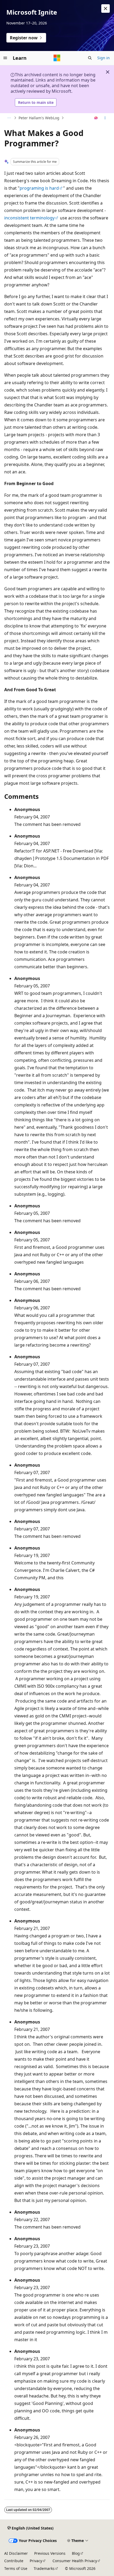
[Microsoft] (57, 58)
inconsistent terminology (29, 218)
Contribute (14, 2561)
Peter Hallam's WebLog (39, 118)
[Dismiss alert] (106, 9)
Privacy (36, 2561)
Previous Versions (50, 2553)
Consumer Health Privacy (75, 2561)
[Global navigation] (5, 58)
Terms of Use (16, 2568)
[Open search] (90, 58)
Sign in (104, 58)
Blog (76, 2553)
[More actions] (105, 118)
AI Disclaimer (16, 2553)
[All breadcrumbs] (9, 118)
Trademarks (44, 2568)
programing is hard (39, 188)
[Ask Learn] (96, 118)
